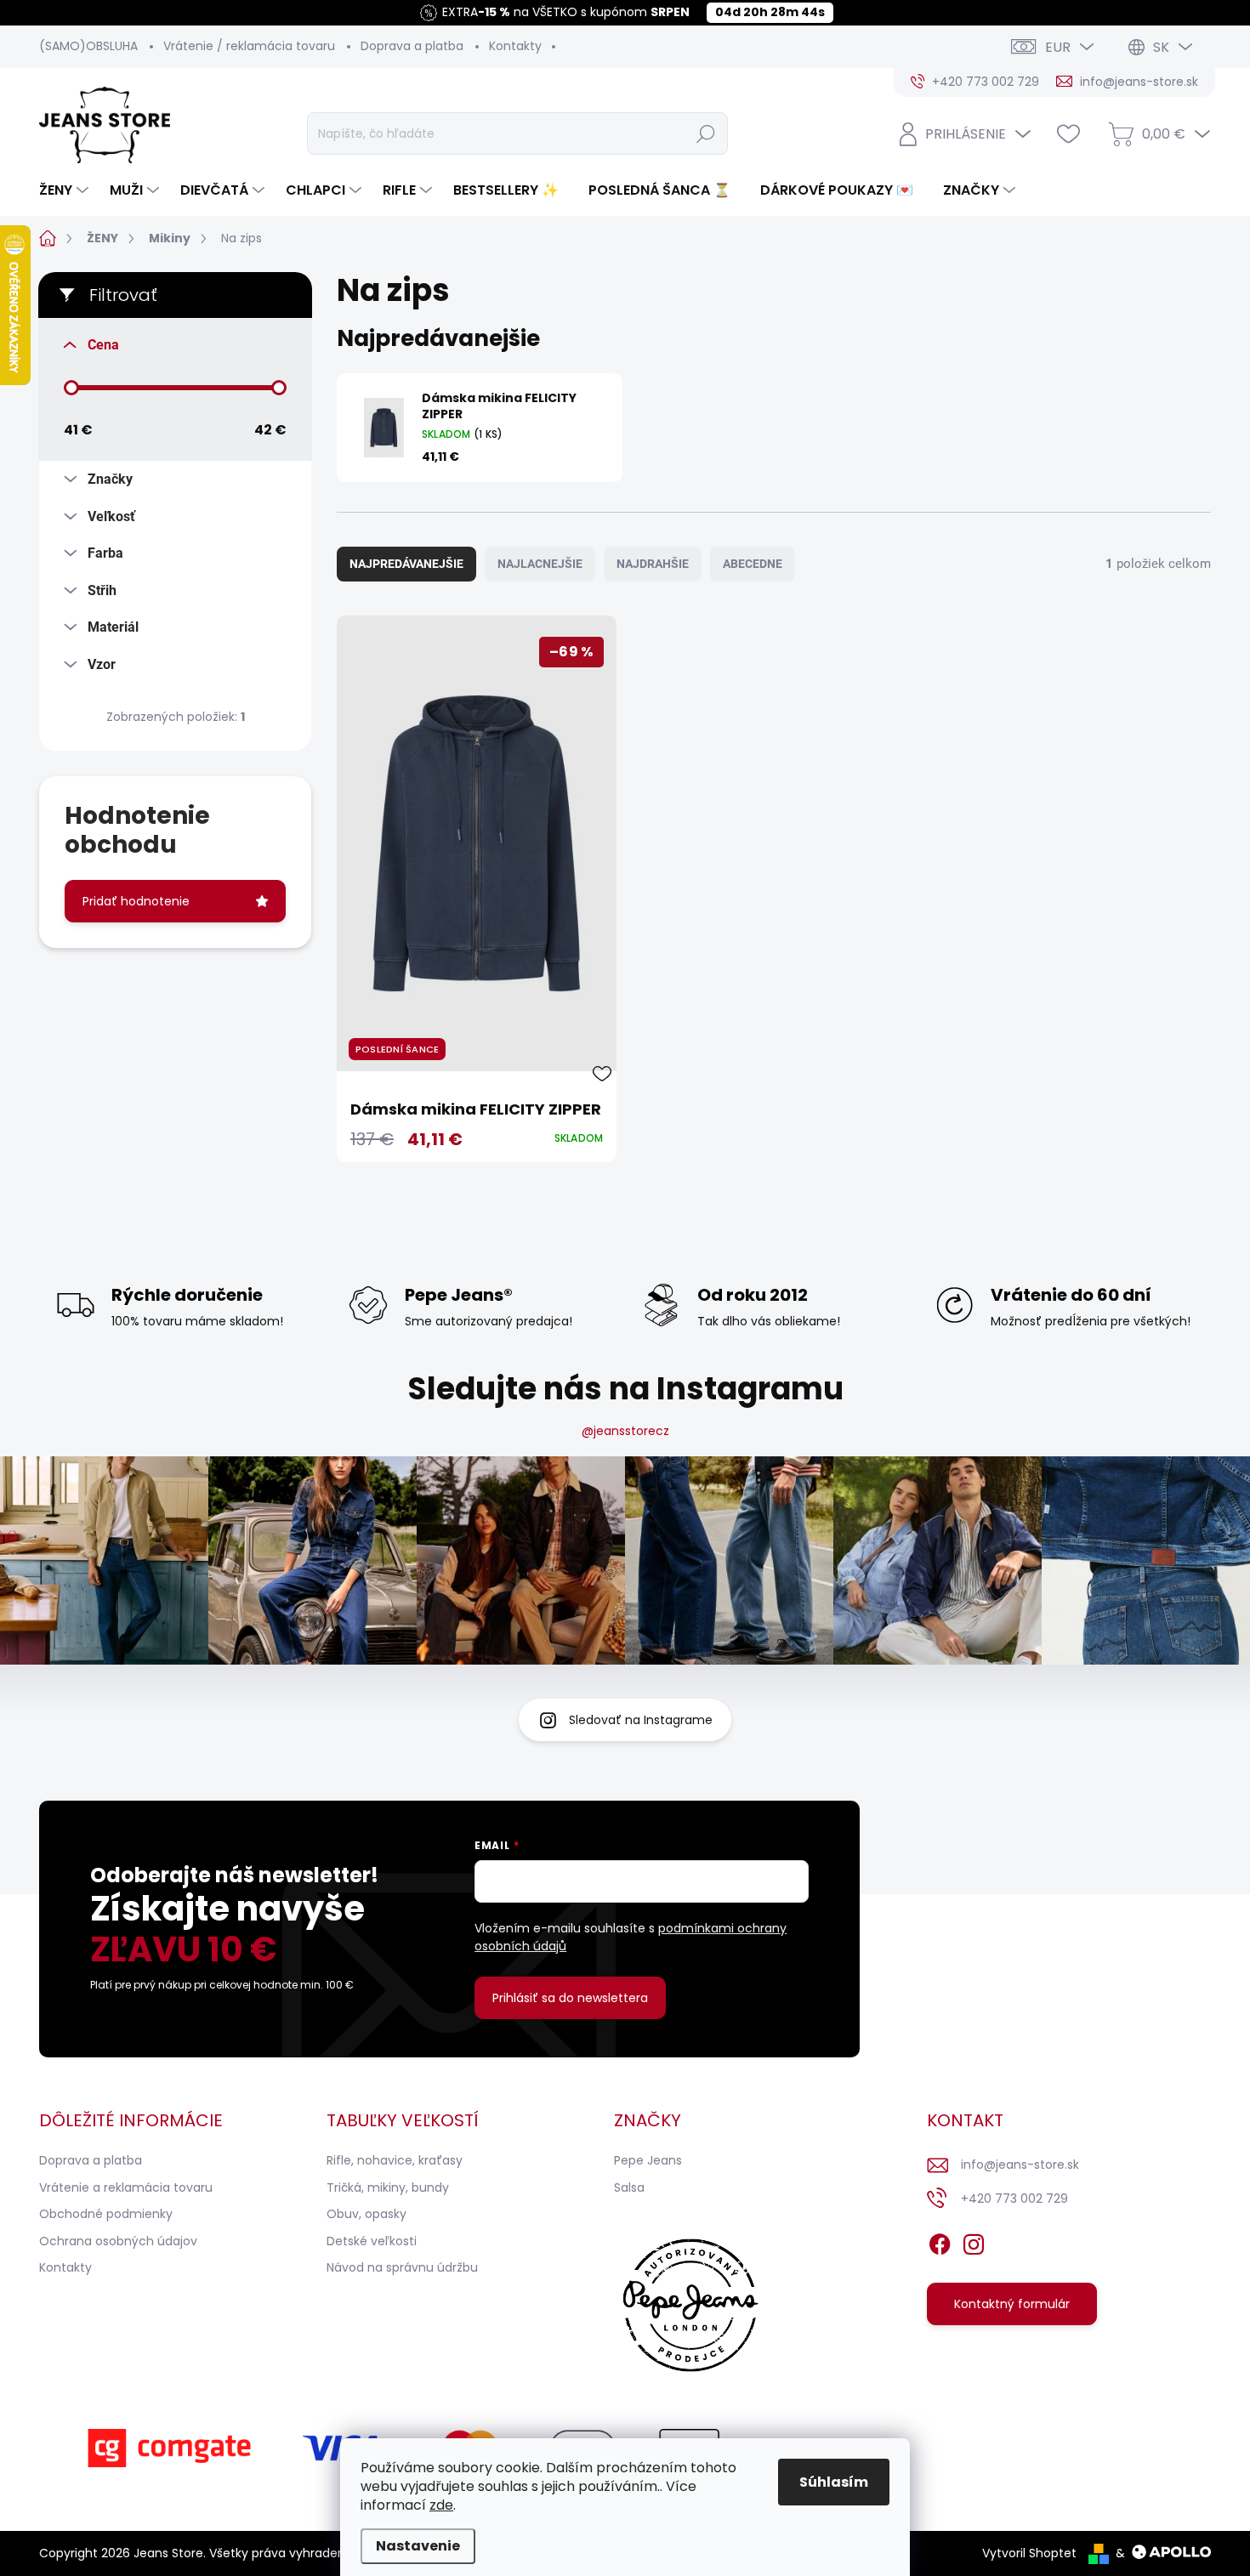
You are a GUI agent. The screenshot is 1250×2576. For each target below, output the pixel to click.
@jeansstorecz (625, 1431)
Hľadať (706, 133)
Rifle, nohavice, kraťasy (395, 2160)
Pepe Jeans (648, 2160)
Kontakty (515, 46)
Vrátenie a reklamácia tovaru (126, 2187)
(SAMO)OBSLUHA (88, 46)
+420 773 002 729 (1014, 2199)
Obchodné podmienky (106, 2214)
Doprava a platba (412, 46)
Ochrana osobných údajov (118, 2241)
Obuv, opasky (366, 2214)
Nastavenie (418, 2546)
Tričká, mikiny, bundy (388, 2187)
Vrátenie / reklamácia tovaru (249, 46)
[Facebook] (940, 2241)
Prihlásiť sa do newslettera (570, 1998)
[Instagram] (974, 2241)
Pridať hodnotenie (136, 901)
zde (441, 2505)
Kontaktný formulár (1012, 2304)
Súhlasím (834, 2482)
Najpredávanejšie (406, 564)
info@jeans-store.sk (1020, 2165)
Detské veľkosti (372, 2241)
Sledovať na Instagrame (641, 1720)
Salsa (629, 2187)
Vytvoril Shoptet (1029, 2553)
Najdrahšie (653, 564)
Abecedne (753, 564)
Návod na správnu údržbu (402, 2267)
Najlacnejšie (540, 564)
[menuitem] (66, 190)
